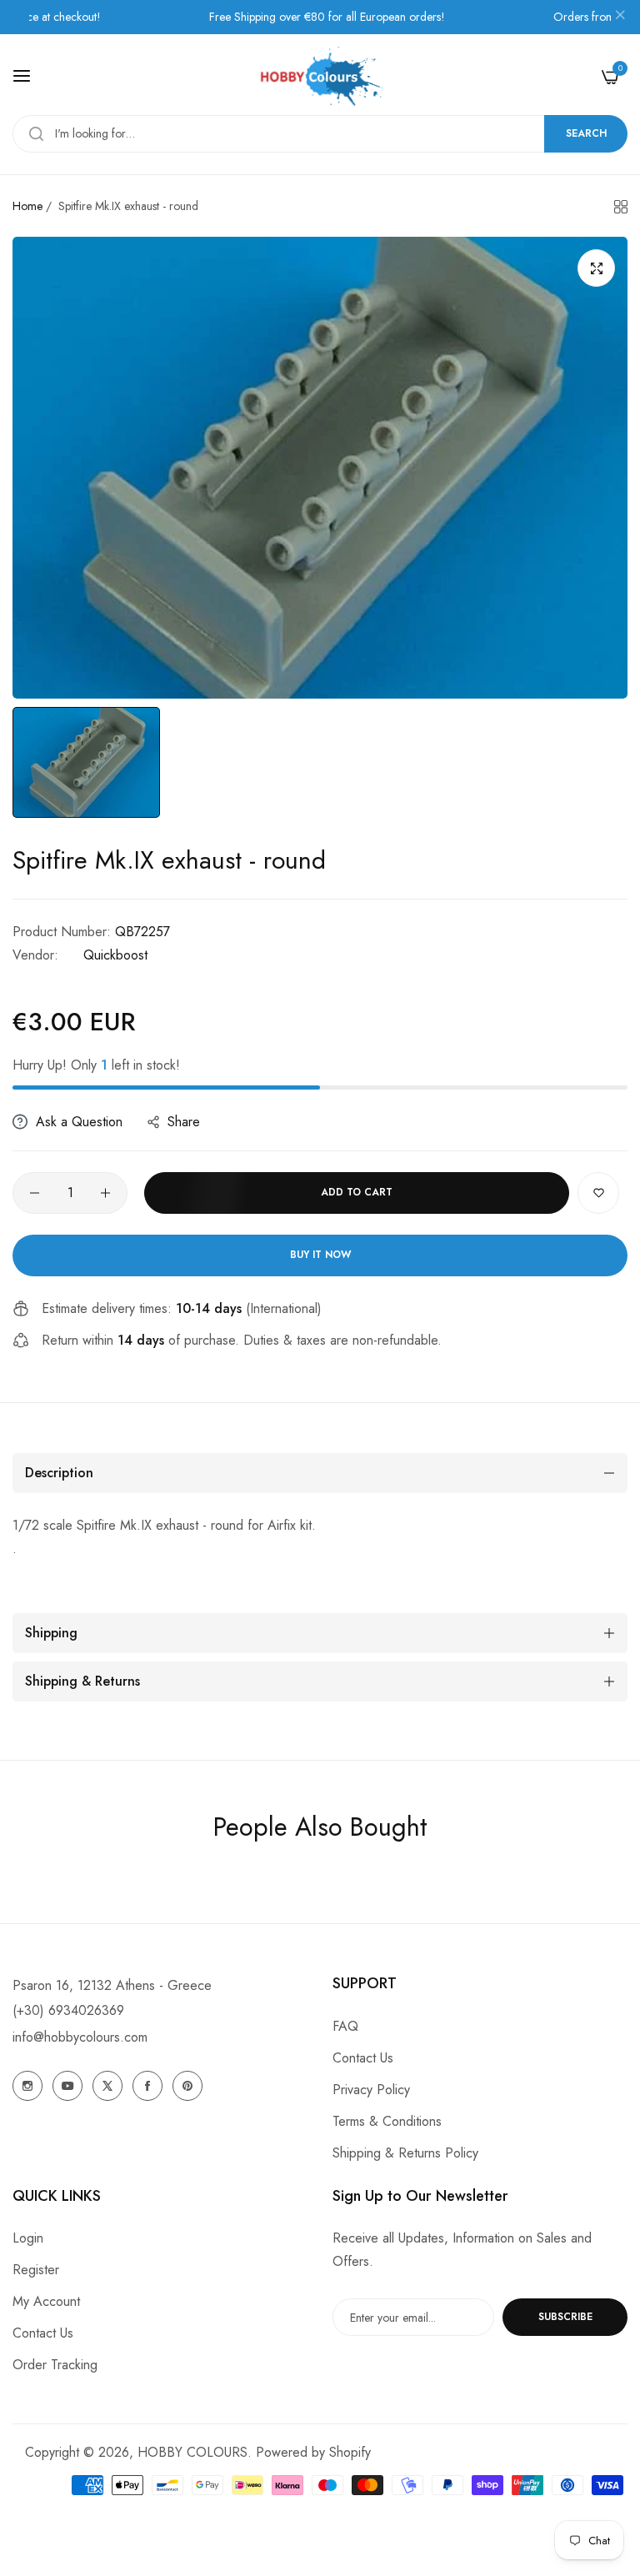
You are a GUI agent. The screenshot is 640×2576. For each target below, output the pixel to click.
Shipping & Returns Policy (405, 2153)
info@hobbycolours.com (80, 2037)
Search (586, 133)
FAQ (345, 2026)
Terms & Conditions (387, 2121)
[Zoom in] (596, 268)
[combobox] (320, 134)
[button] (598, 1193)
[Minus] (35, 1193)
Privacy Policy (371, 2090)
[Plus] (105, 1193)
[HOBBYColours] (320, 76)
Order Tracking (55, 2365)
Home (27, 206)
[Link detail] (27, 2086)
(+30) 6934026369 (68, 2010)
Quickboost (115, 955)
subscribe (565, 2317)
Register (36, 2270)
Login (28, 2238)
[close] (620, 18)
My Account (46, 2301)
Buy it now (320, 1255)
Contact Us (363, 2058)
